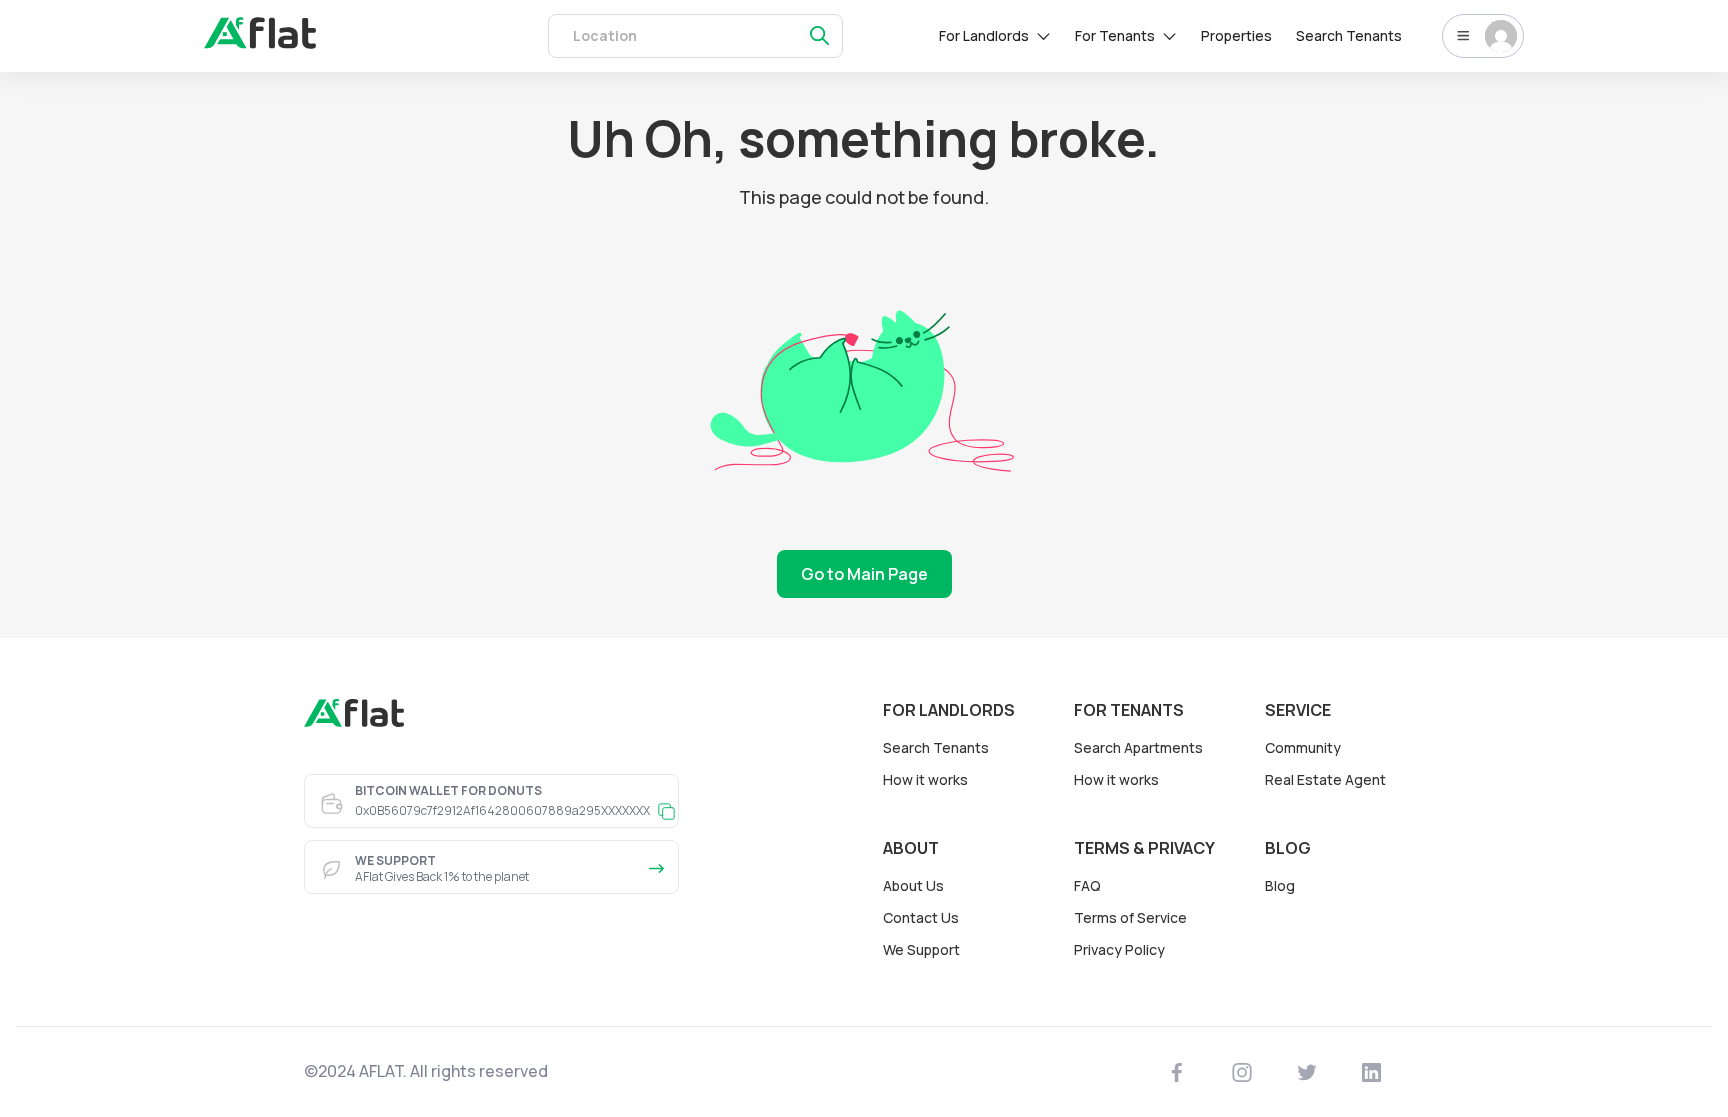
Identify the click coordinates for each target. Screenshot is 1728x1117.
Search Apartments (1138, 747)
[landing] (354, 722)
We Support (921, 949)
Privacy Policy (1119, 949)
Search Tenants (1349, 35)
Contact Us (921, 917)
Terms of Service (1130, 917)
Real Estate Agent (1325, 779)
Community (1303, 747)
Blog (1280, 885)
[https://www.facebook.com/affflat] (1177, 1072)
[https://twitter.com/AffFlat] (1307, 1072)
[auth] (260, 43)
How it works (925, 779)
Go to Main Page (864, 574)
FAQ (1087, 885)
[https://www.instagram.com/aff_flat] (1242, 1072)
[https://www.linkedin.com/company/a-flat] (1372, 1072)
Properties (1236, 35)
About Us (913, 885)
